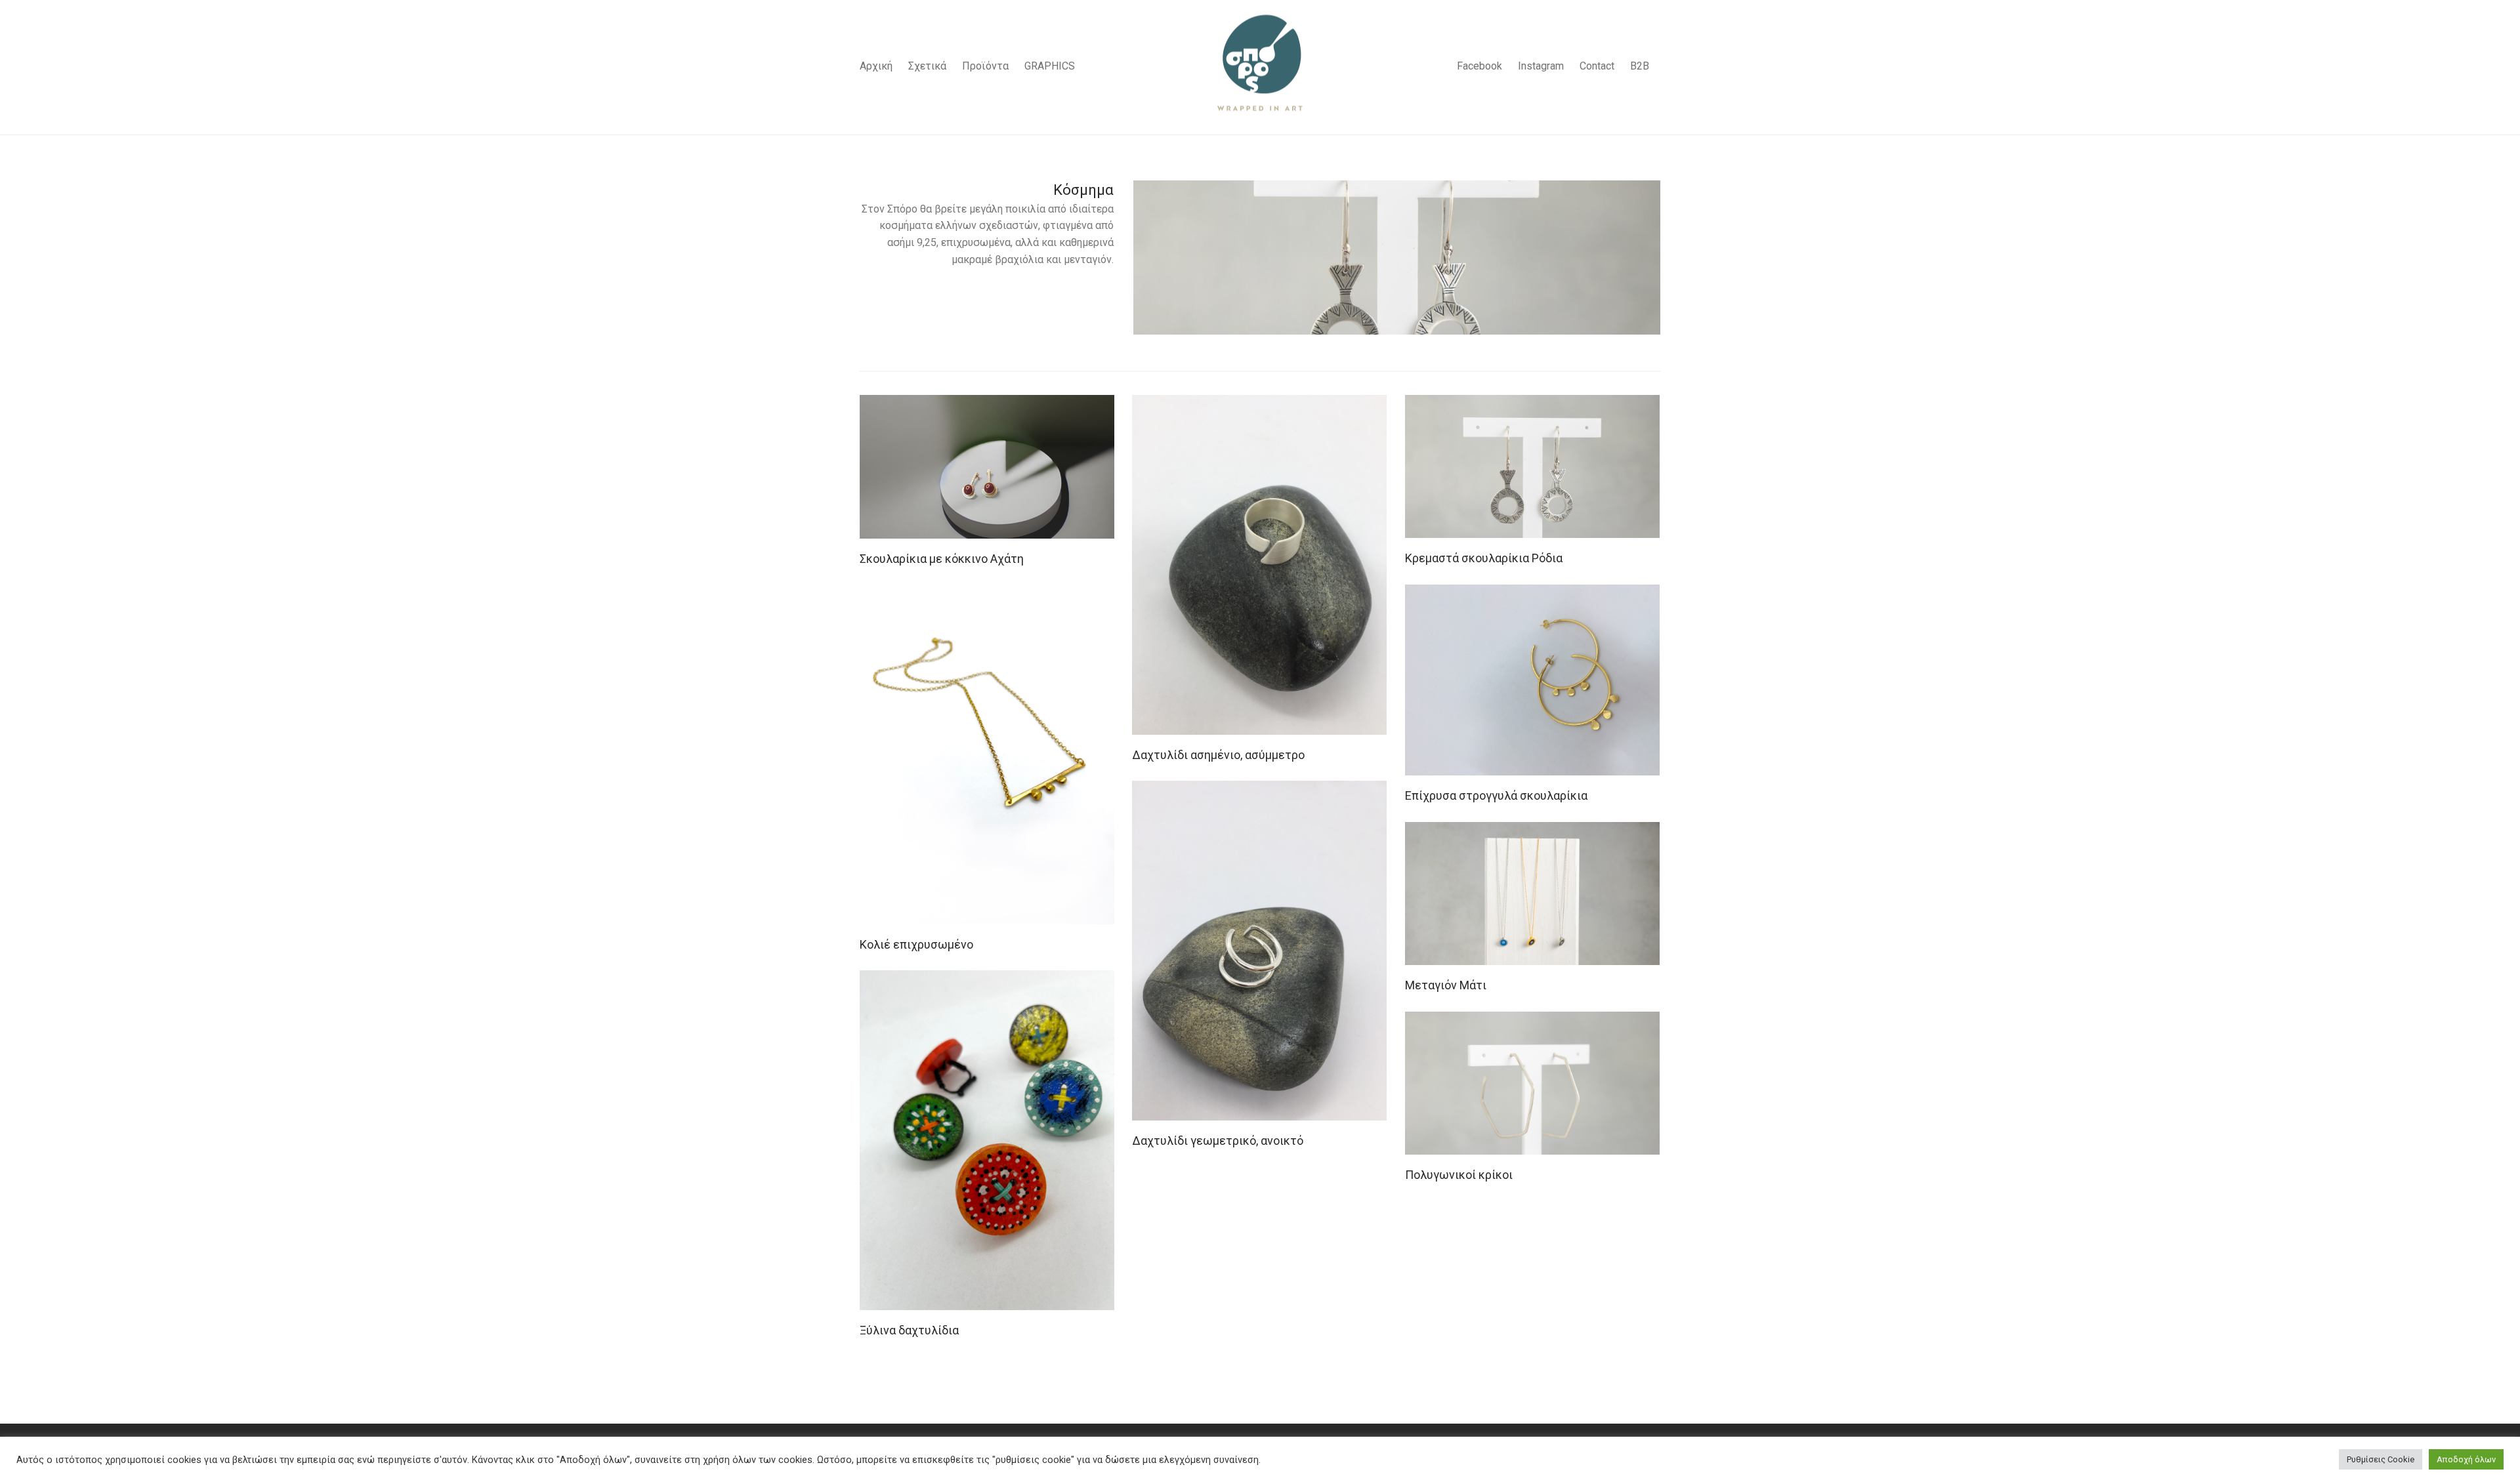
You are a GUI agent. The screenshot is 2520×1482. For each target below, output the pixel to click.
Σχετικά (927, 66)
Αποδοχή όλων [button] (2466, 1459)
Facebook (1480, 66)
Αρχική (876, 66)
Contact (1597, 66)
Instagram (1541, 66)
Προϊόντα (985, 66)
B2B (1640, 66)
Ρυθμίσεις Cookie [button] (2381, 1459)
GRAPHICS (1050, 66)
